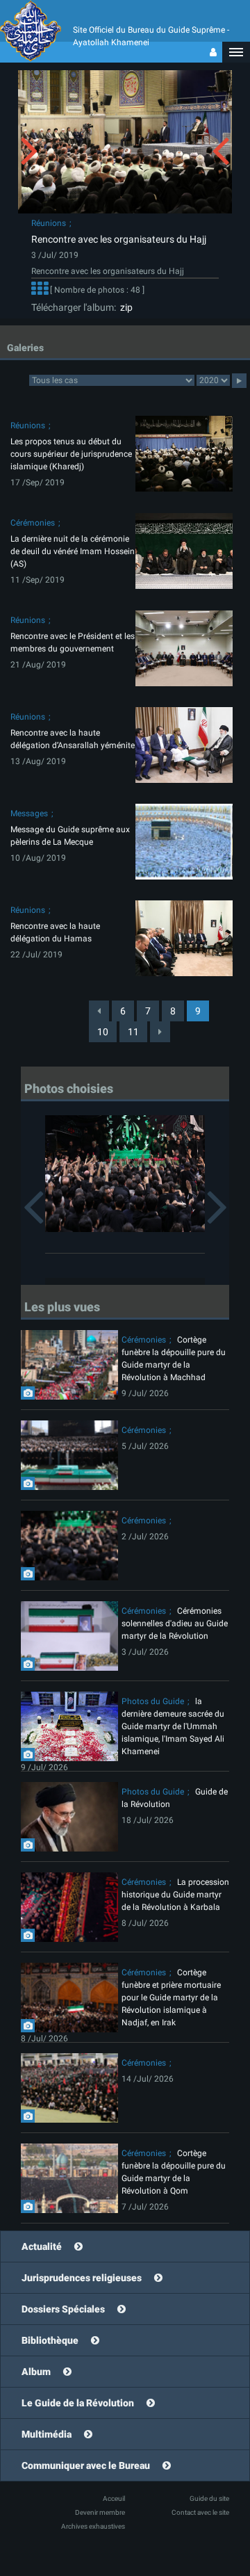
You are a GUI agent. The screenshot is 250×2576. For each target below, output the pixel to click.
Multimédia (47, 2434)
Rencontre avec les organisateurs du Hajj (119, 239)
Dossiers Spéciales (63, 2309)
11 (133, 1032)
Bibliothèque (50, 2340)
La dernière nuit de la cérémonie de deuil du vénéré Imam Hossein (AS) (73, 551)
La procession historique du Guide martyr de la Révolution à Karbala (175, 1895)
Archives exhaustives (93, 2526)
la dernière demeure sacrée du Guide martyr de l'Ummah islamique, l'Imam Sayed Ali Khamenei (173, 1726)
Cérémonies (33, 523)
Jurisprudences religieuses (82, 2278)
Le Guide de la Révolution (78, 2403)
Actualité (42, 2246)
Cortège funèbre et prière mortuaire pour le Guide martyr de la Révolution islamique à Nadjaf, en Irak (171, 1998)
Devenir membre (100, 2512)
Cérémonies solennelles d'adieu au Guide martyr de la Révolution (175, 1623)
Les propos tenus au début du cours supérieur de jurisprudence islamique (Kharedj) (71, 454)
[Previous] (99, 1011)
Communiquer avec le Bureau (86, 2465)
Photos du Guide (153, 1701)
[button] (236, 52)
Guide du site (209, 2498)
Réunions (49, 223)
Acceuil (114, 2498)
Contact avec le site (200, 2512)
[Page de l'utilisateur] (213, 52)
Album (36, 2372)
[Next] (160, 1032)
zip (124, 307)
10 (103, 1032)
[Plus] (40, 291)
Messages (29, 813)
